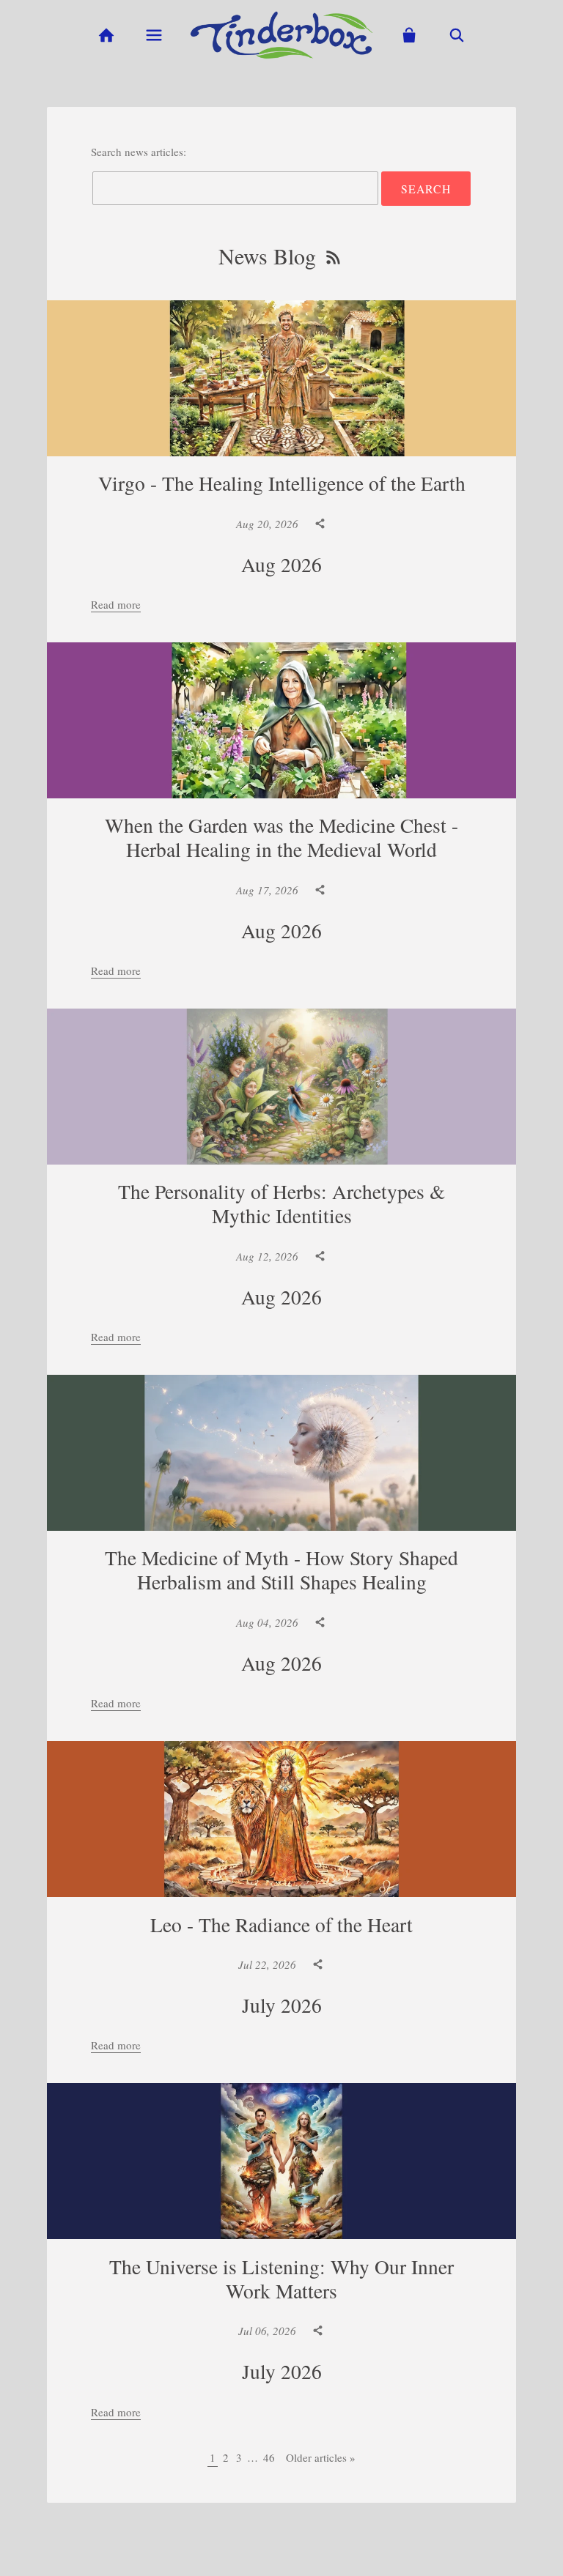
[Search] (457, 36)
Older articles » (321, 2457)
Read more (116, 604)
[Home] (106, 36)
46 (269, 2457)
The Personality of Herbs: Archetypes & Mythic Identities (281, 1203)
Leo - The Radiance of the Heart (281, 1924)
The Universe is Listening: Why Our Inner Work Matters (281, 2279)
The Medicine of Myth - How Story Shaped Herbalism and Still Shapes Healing (281, 1570)
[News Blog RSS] (333, 258)
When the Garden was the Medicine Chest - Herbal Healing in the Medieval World (281, 837)
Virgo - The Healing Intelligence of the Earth (282, 483)
